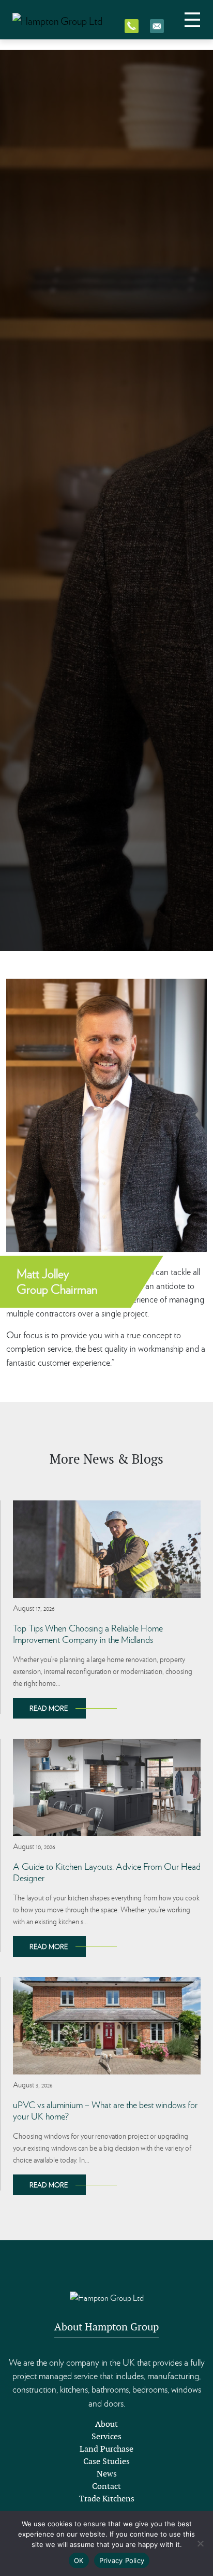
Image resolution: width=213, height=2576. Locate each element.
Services (106, 2436)
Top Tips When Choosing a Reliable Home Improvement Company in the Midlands (88, 1633)
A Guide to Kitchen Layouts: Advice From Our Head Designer (107, 1872)
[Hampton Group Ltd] (57, 20)
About (106, 2424)
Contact (106, 2486)
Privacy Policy (122, 2560)
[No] (200, 2543)
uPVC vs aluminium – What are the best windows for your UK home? (105, 2110)
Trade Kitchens (107, 2499)
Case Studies (106, 2461)
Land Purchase (106, 2449)
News (107, 2474)
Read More (49, 1708)
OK (79, 2560)
